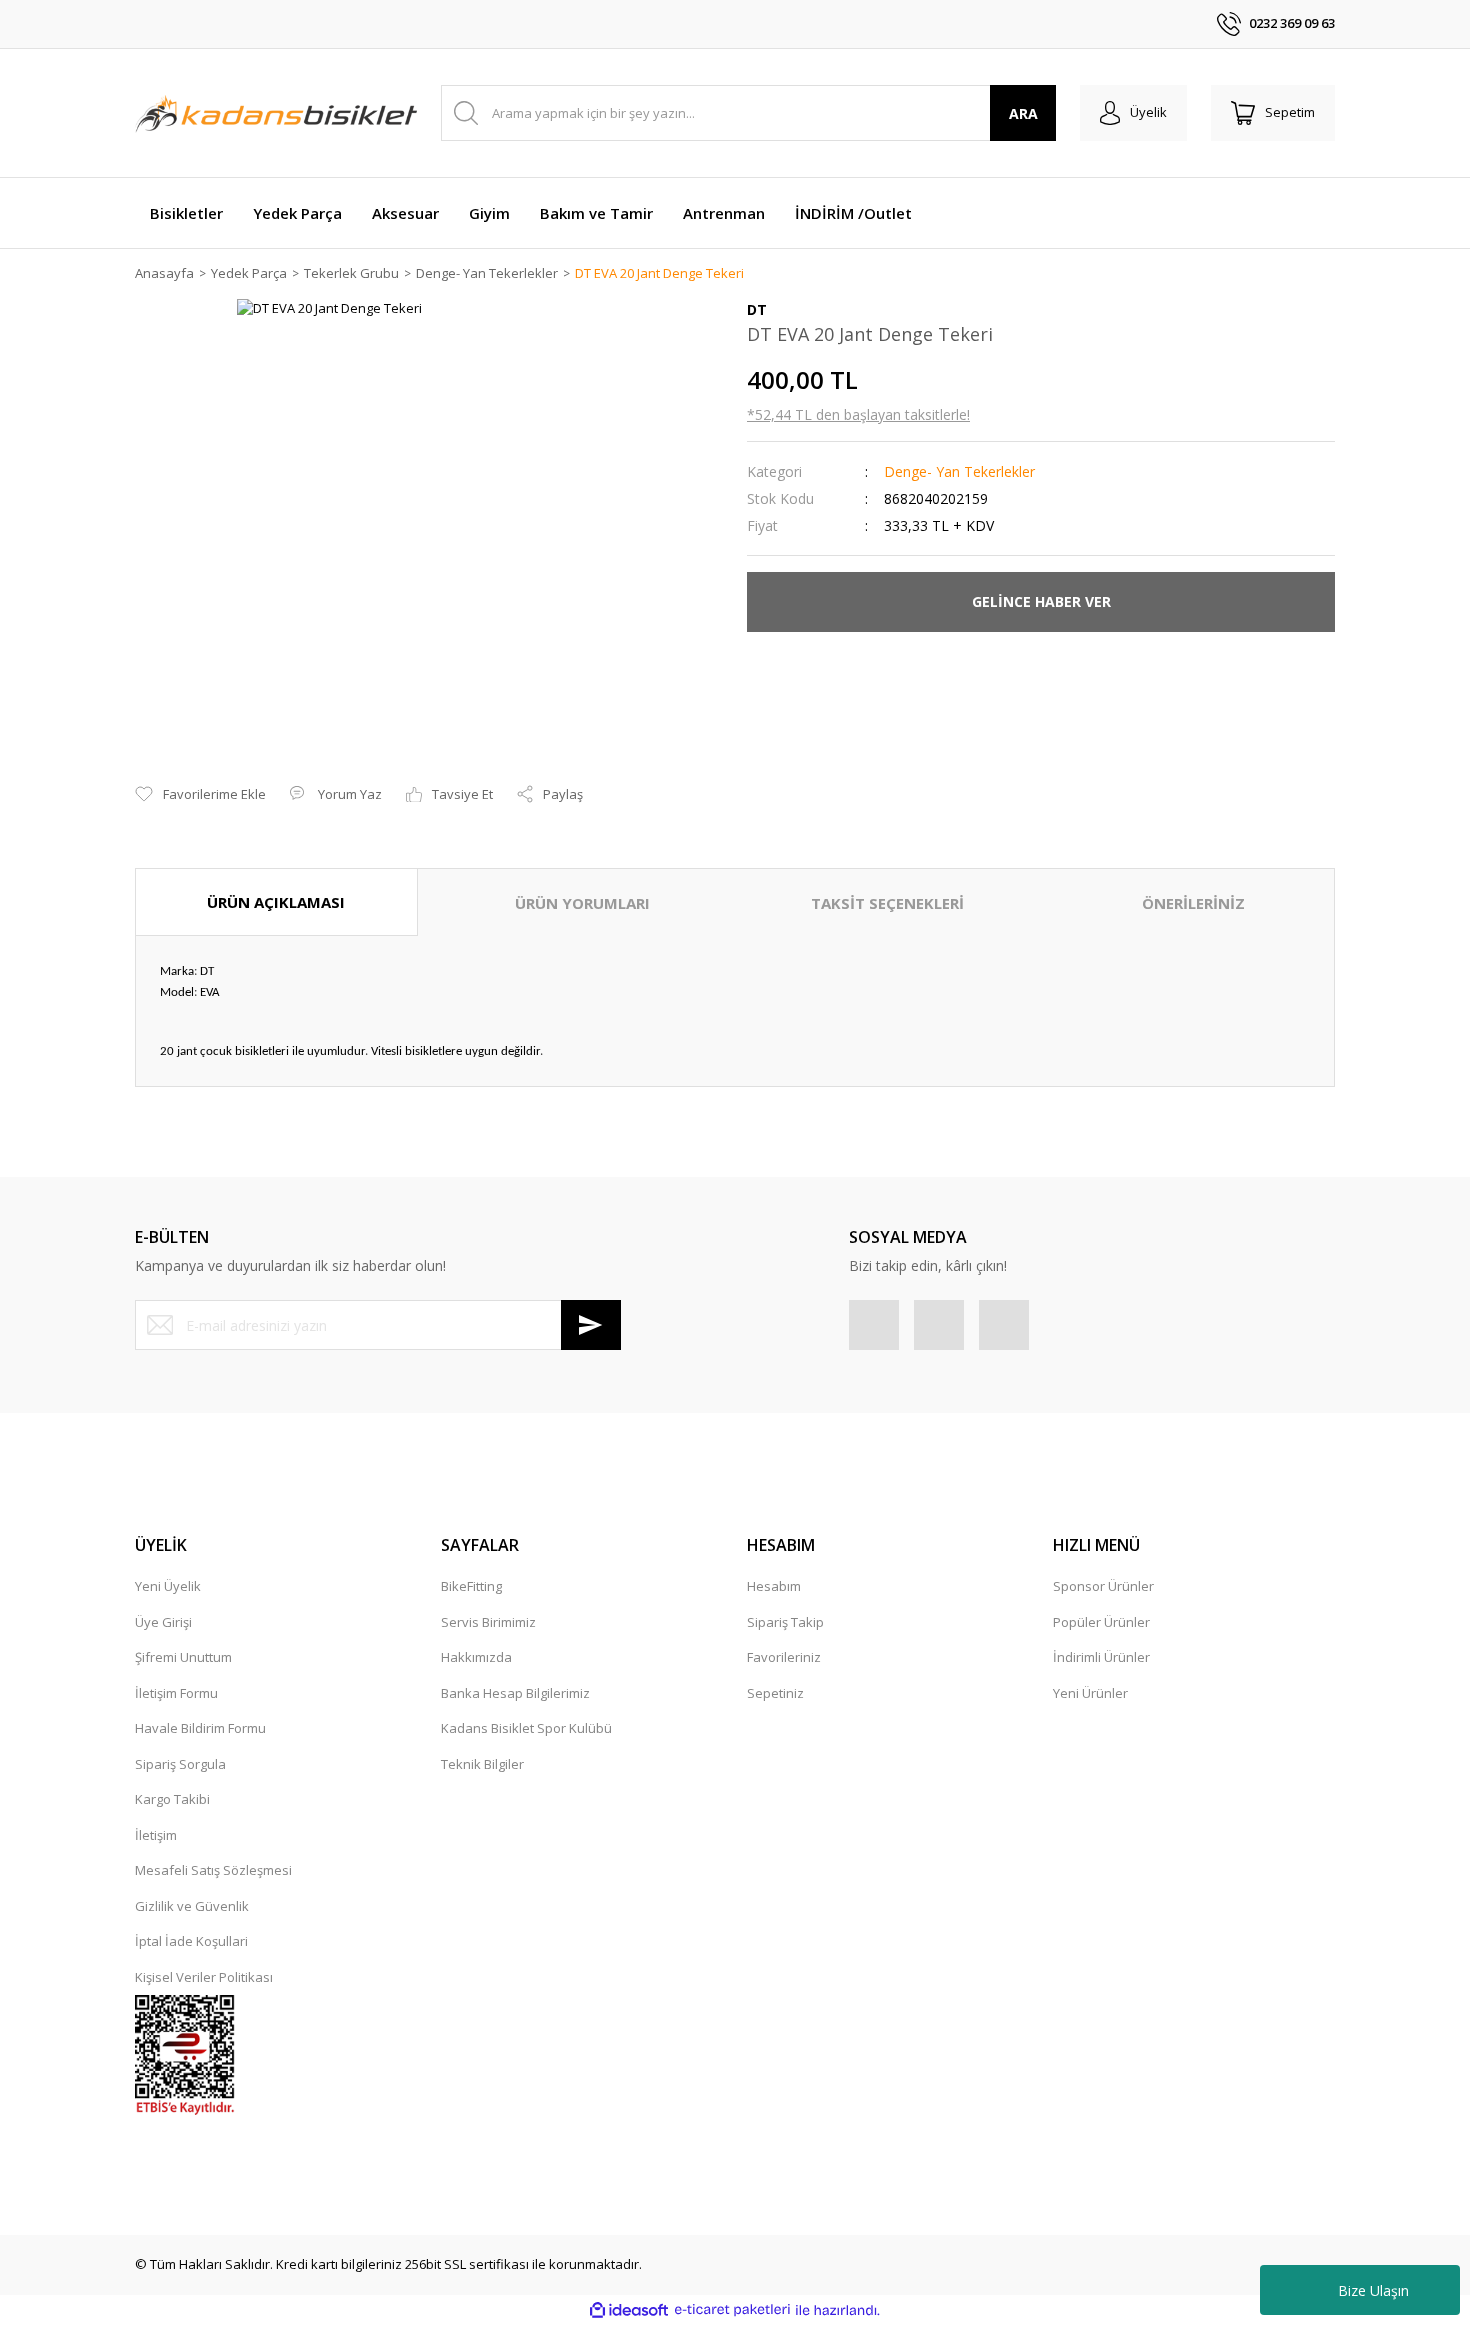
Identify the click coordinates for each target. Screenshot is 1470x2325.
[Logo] (276, 113)
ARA (1023, 113)
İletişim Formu (176, 1693)
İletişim (156, 1835)
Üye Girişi (163, 1622)
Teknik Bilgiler (482, 1764)
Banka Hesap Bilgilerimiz (515, 1693)
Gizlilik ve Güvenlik (192, 1906)
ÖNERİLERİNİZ (1193, 903)
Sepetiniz (775, 1693)
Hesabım (774, 1586)
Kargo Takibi (172, 1799)
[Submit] (591, 1325)
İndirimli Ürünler (1101, 1657)
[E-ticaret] (732, 2310)
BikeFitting (471, 1586)
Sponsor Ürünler (1103, 1586)
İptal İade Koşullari (191, 1941)
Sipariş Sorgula (180, 1764)
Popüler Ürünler (1101, 1622)
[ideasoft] (629, 2310)
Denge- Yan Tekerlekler (959, 471)
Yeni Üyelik (168, 1586)
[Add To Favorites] (200, 795)
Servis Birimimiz (488, 1622)
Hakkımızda (476, 1657)
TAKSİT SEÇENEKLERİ (887, 903)
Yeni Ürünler (1090, 1693)
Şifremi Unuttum (183, 1657)
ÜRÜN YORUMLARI (582, 903)
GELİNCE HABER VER (1041, 601)
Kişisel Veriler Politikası (204, 1977)
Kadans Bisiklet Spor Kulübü (526, 1728)
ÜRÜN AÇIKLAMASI (276, 902)
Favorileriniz (784, 1657)
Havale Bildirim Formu (200, 1728)
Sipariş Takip (785, 1622)
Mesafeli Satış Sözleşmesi (213, 1870)
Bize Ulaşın (1373, 2290)
